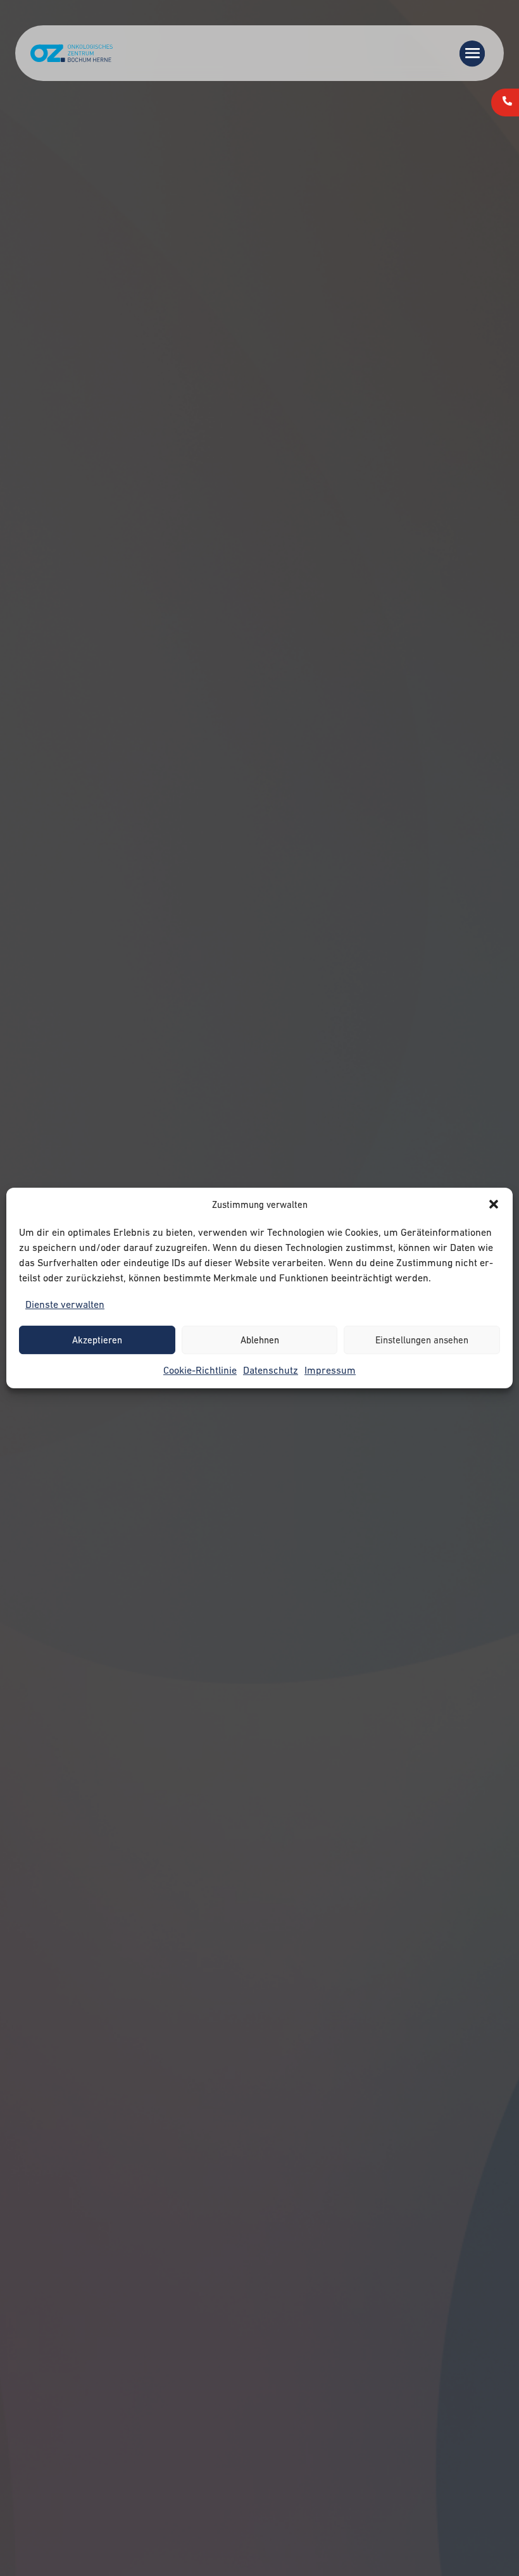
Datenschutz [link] (271, 1370)
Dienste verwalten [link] (65, 1304)
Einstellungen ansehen (422, 1340)
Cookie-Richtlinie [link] (200, 1370)
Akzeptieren (97, 1340)
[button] (494, 1204)
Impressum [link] (330, 1370)
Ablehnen (260, 1340)
